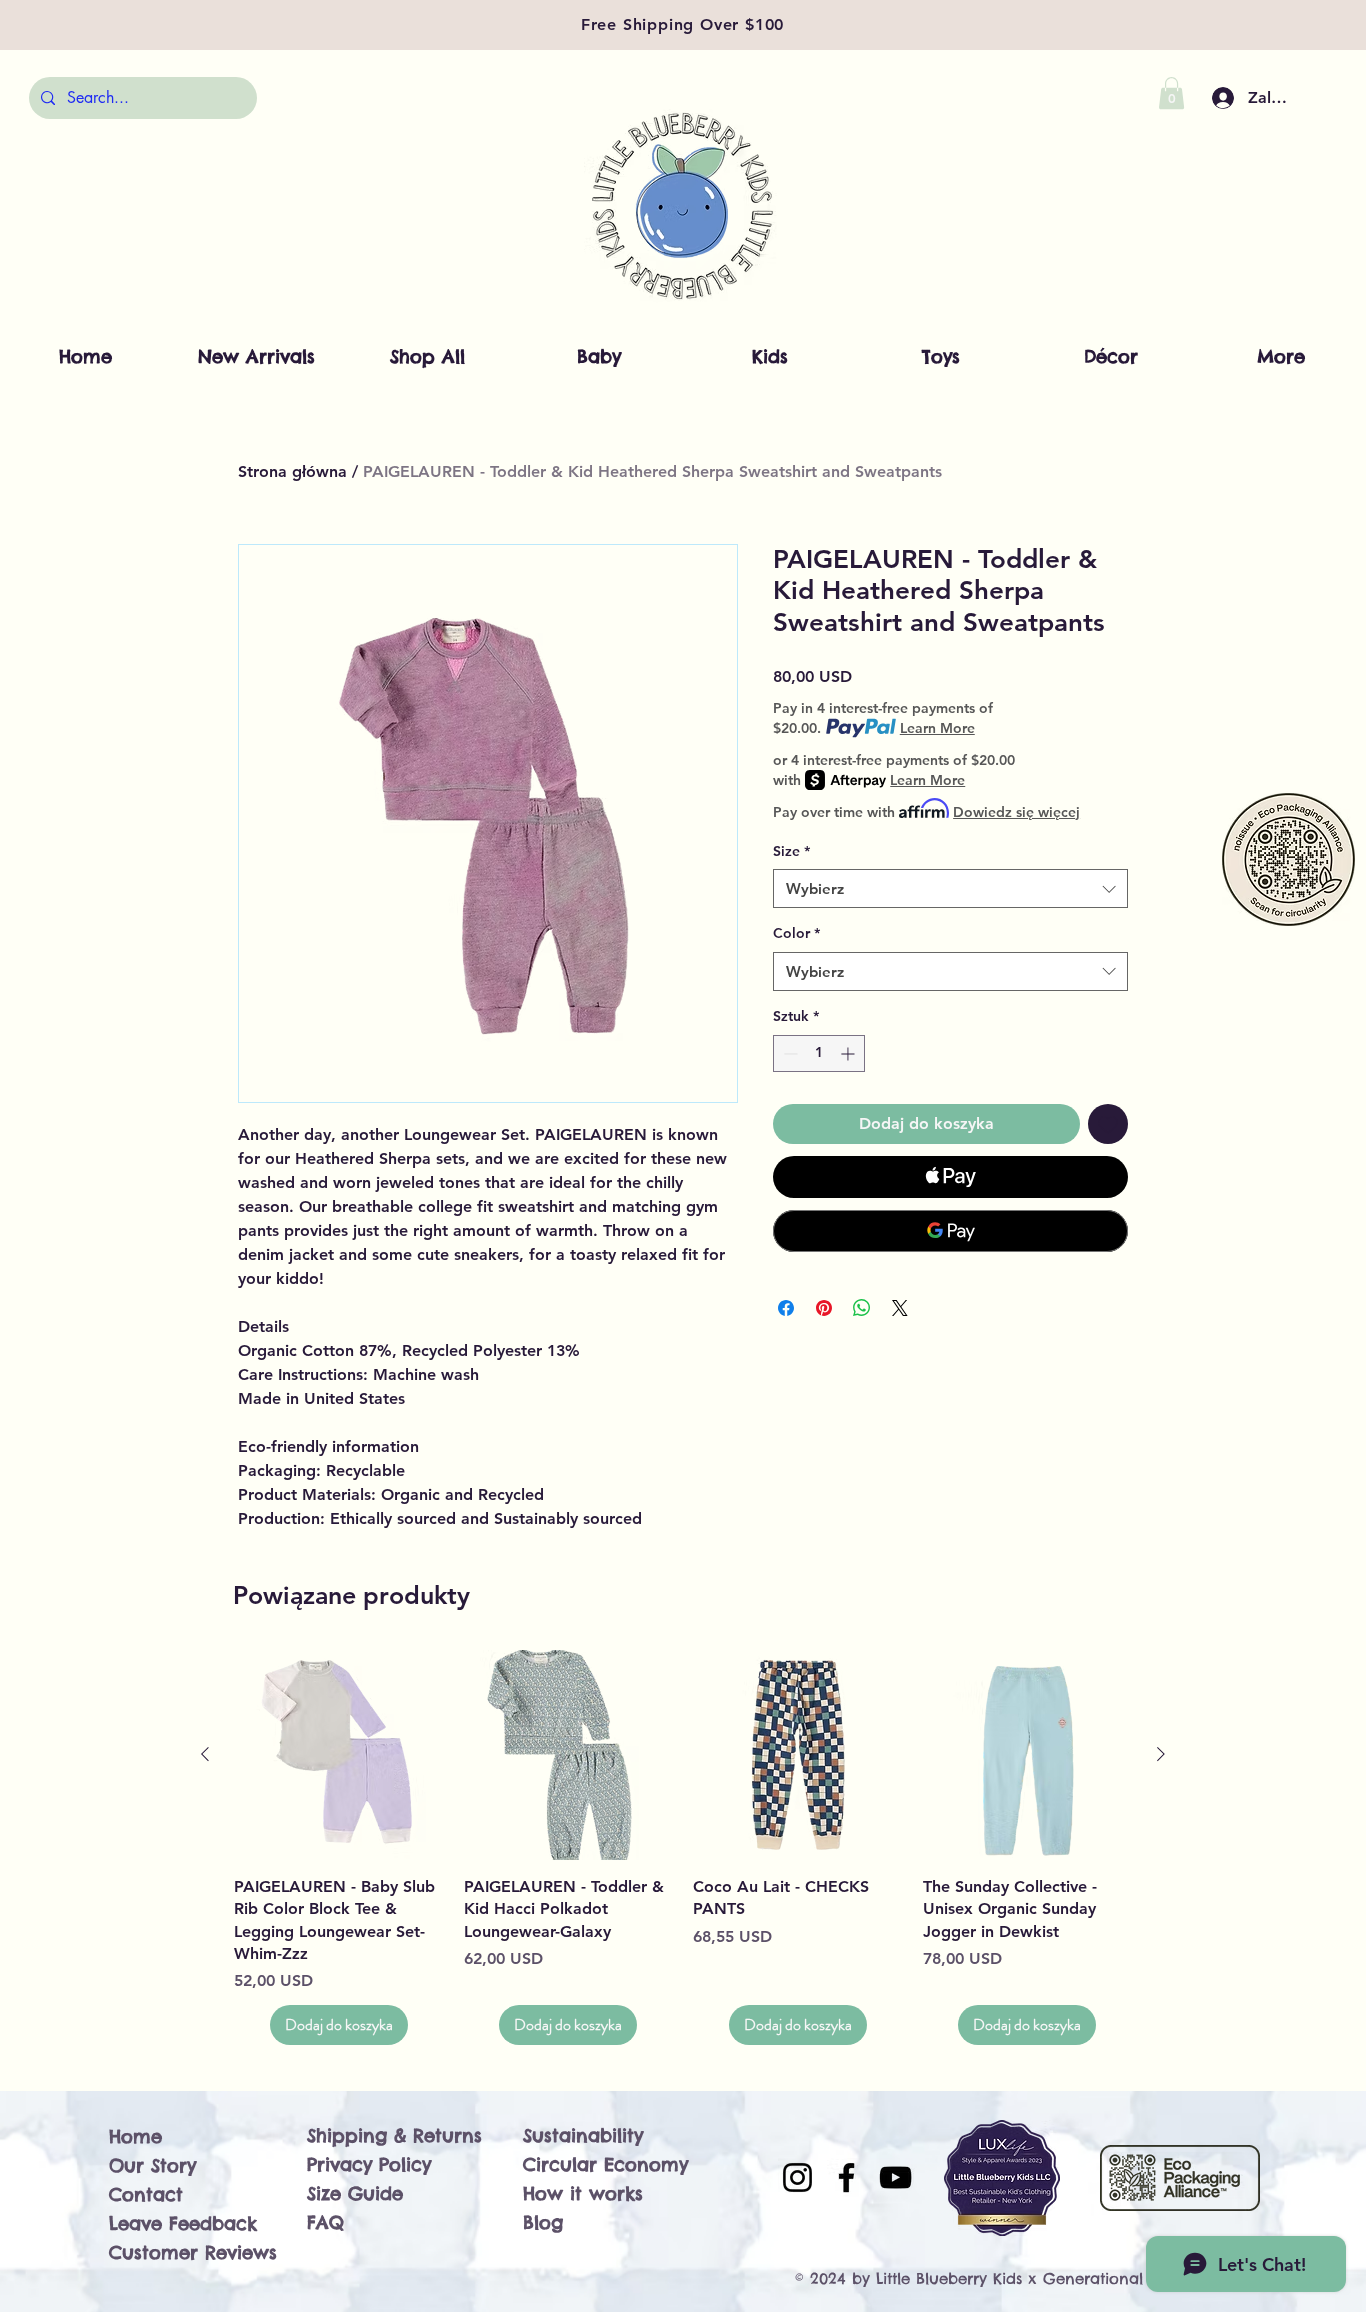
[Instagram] (797, 2177)
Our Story (152, 2165)
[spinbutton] (819, 1053)
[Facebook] (846, 2177)
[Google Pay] (950, 1231)
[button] (1171, 93)
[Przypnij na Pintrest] (824, 1308)
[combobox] (950, 888)
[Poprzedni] (205, 1754)
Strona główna (292, 471)
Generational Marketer (1130, 2278)
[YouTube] (895, 2177)
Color (796, 933)
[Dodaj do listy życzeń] (1108, 1124)
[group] (683, 1847)
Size (791, 851)
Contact (146, 2194)
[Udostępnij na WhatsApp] (862, 1308)
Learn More (937, 728)
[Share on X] (900, 1308)
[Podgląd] (339, 1755)
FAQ (325, 2222)
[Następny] (1161, 1754)
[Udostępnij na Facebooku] (786, 1308)
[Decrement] (788, 1053)
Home (135, 2136)
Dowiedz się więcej (1016, 812)
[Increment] (849, 1053)
